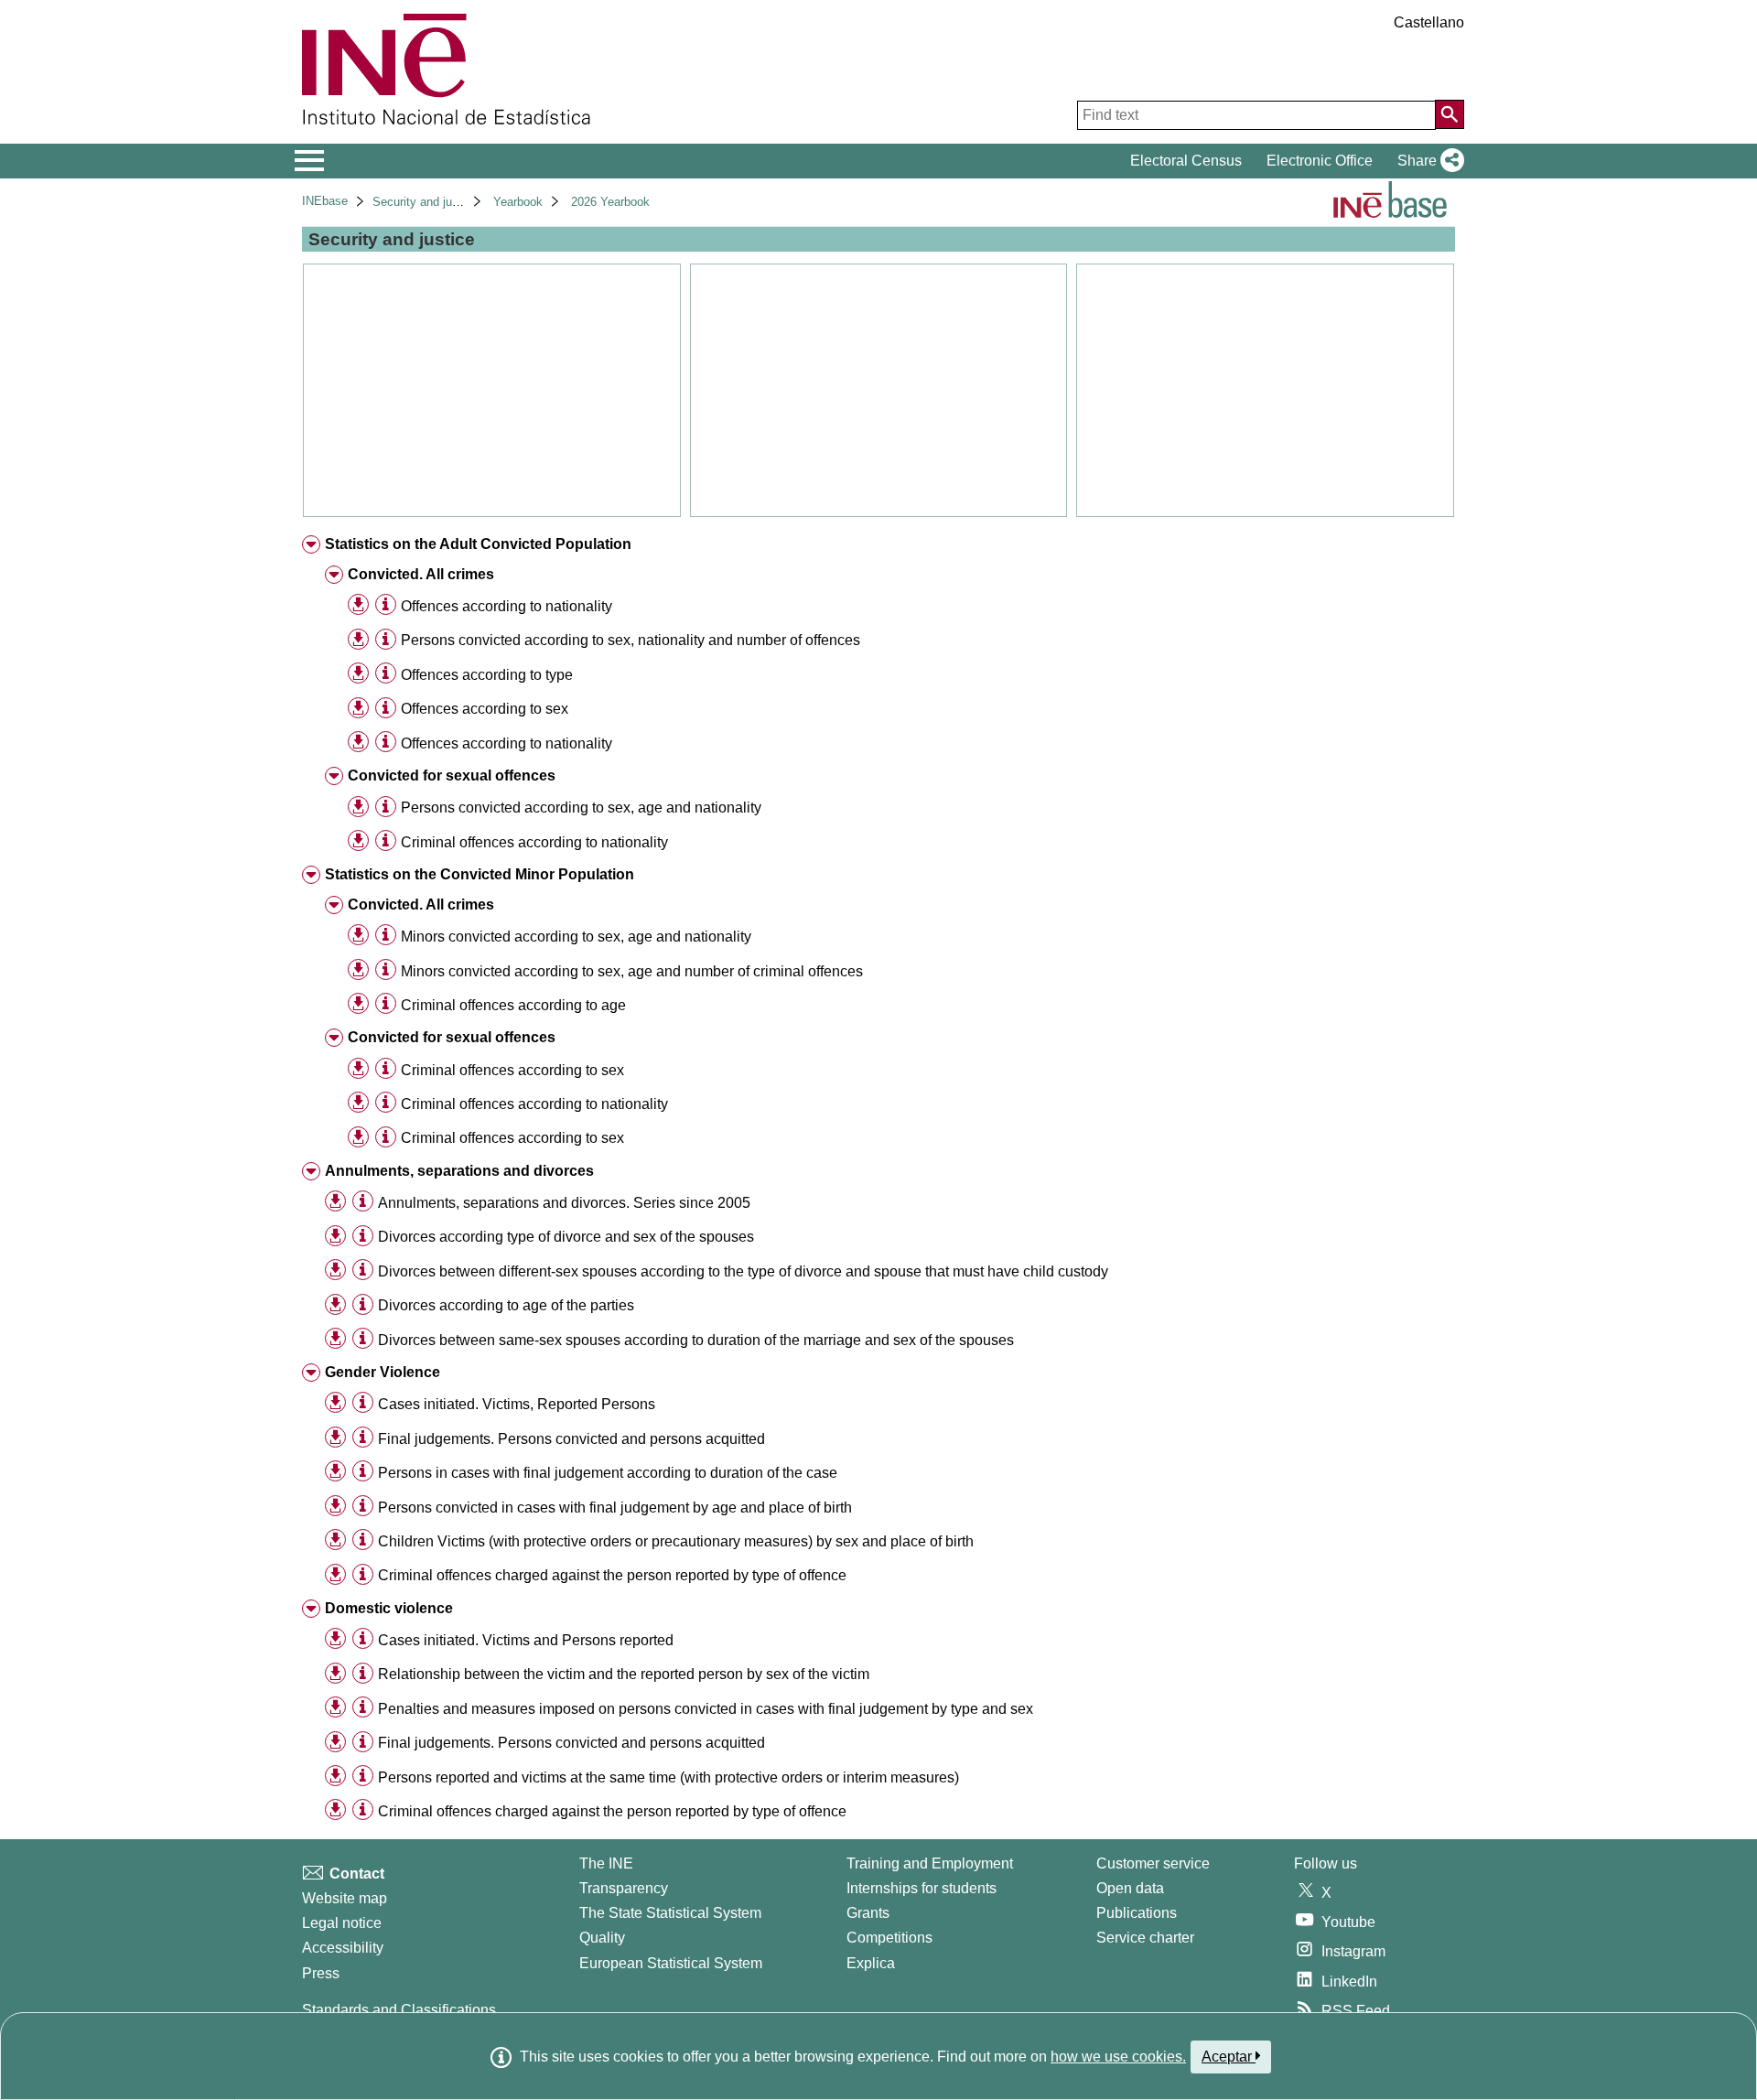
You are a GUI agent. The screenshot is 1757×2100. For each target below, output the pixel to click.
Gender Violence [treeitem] (383, 1372)
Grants (868, 1913)
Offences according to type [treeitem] (487, 675)
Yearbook (518, 202)
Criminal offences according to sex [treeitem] (512, 1070)
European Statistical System (671, 1963)
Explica (871, 1963)
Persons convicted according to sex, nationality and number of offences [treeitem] (631, 640)
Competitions (889, 1938)
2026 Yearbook (610, 202)
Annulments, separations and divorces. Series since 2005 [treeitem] (564, 1203)
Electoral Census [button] (1186, 161)
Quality (602, 1938)
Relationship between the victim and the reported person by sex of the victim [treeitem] (624, 1674)
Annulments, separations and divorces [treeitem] (459, 1171)
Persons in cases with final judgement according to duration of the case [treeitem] (608, 1473)
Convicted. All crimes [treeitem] (421, 574)
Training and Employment (930, 1863)
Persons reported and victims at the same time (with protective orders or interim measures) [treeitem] (668, 1777)
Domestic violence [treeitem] (389, 1608)
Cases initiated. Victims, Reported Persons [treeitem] (517, 1404)
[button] (1427, 161)
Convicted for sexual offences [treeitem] (452, 775)
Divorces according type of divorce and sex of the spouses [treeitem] (566, 1237)
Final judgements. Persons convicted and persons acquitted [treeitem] (571, 1439)
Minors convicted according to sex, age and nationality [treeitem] (576, 937)
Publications (1137, 1913)
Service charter (1145, 1938)
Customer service (1153, 1863)
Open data (1130, 1888)
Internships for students (922, 1888)
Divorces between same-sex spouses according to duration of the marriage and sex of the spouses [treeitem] (696, 1340)
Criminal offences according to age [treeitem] (513, 1005)
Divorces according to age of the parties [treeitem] (506, 1305)
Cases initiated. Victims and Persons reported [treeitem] (526, 1640)
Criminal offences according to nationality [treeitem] (534, 842)
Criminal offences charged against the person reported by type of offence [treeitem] (612, 1575)
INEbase (325, 201)
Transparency (624, 1888)
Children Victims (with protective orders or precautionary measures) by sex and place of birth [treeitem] (676, 1541)
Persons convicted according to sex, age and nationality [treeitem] (581, 808)
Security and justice (425, 202)
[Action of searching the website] (1450, 114)
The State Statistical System (670, 1913)
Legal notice (342, 1923)
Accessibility (343, 1948)
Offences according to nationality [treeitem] (507, 606)
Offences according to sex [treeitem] (485, 709)
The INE (606, 1863)
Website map (345, 1898)
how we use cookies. (1118, 2057)
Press (321, 1973)
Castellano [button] (1429, 22)
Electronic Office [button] (1320, 161)
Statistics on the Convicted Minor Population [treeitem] (480, 874)
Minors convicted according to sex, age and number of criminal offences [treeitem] (632, 971)
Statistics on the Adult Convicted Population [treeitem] (478, 544)
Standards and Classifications (399, 2010)
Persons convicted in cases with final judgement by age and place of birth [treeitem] (615, 1508)
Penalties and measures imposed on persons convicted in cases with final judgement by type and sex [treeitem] (706, 1709)
